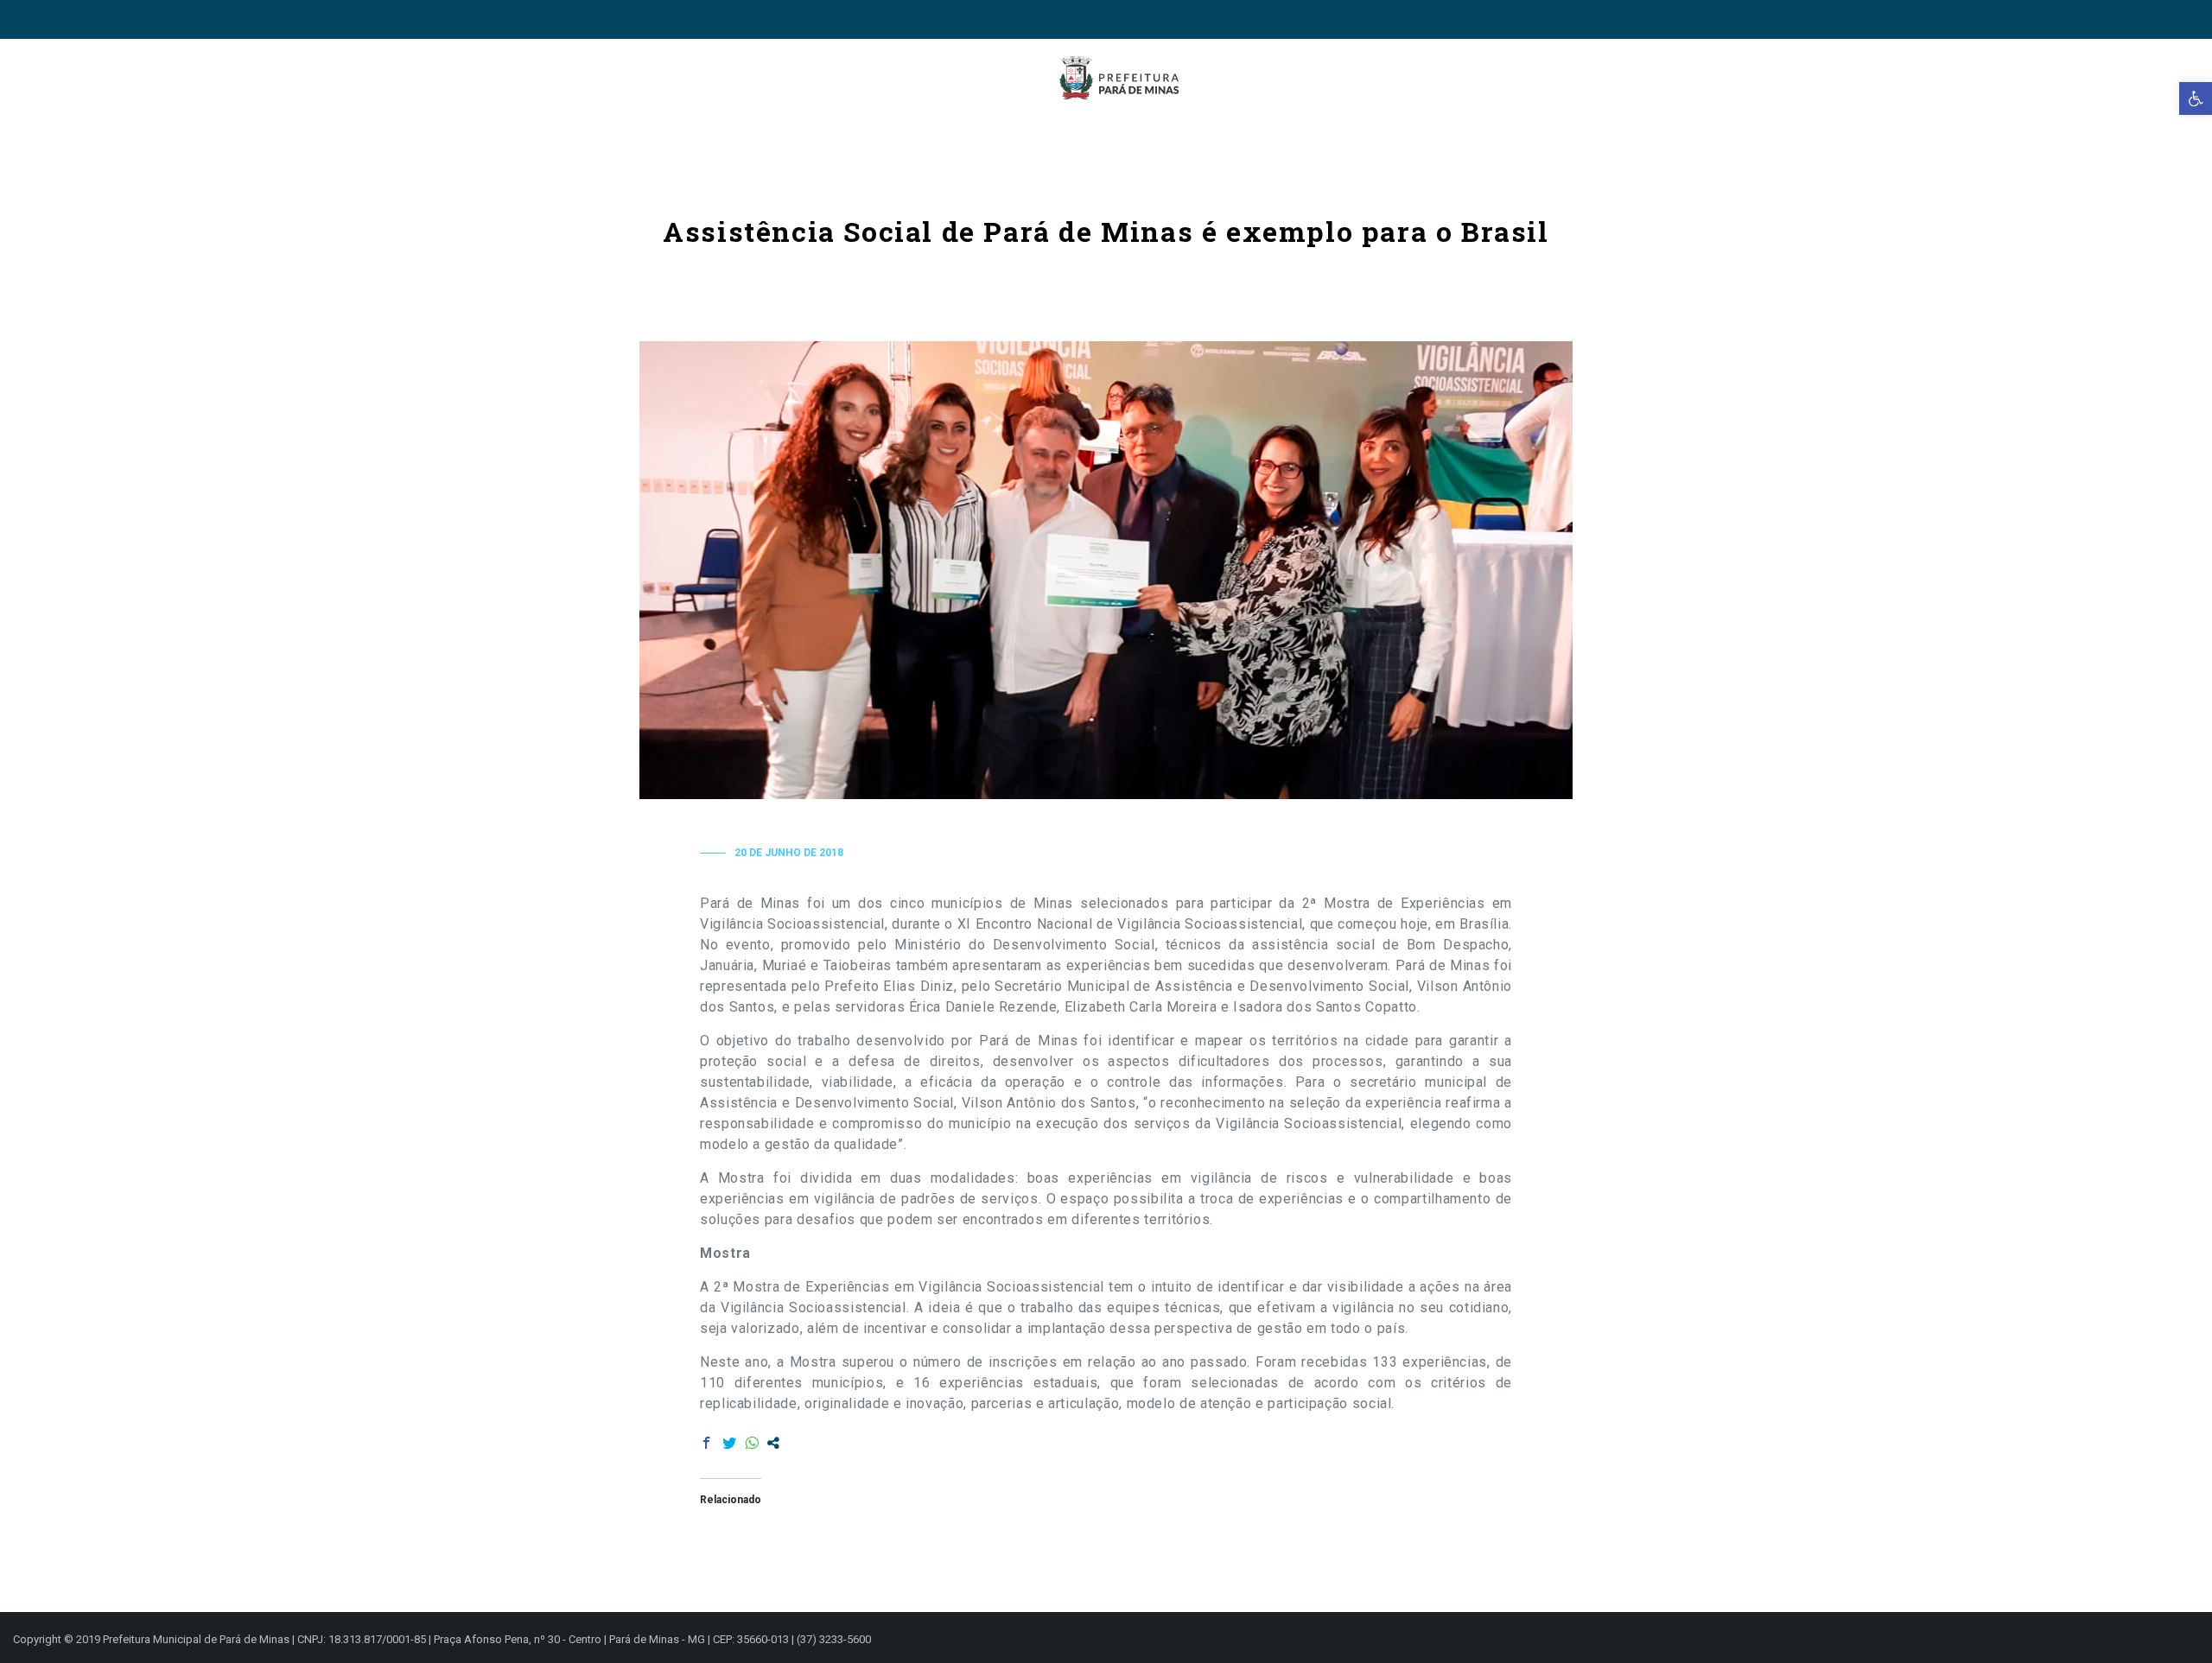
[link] (2196, 98)
